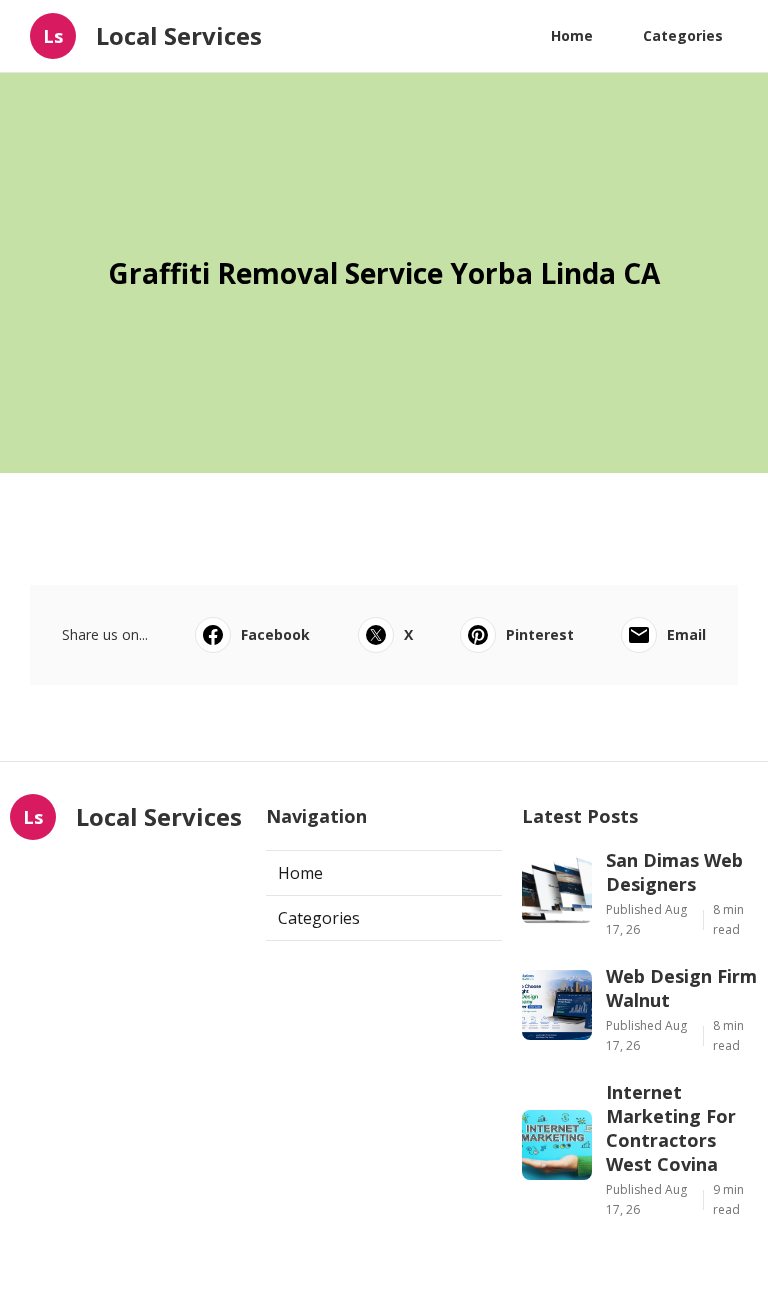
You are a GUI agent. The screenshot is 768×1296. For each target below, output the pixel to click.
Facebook (275, 634)
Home (572, 35)
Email (686, 634)
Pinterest (540, 634)
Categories (683, 35)
